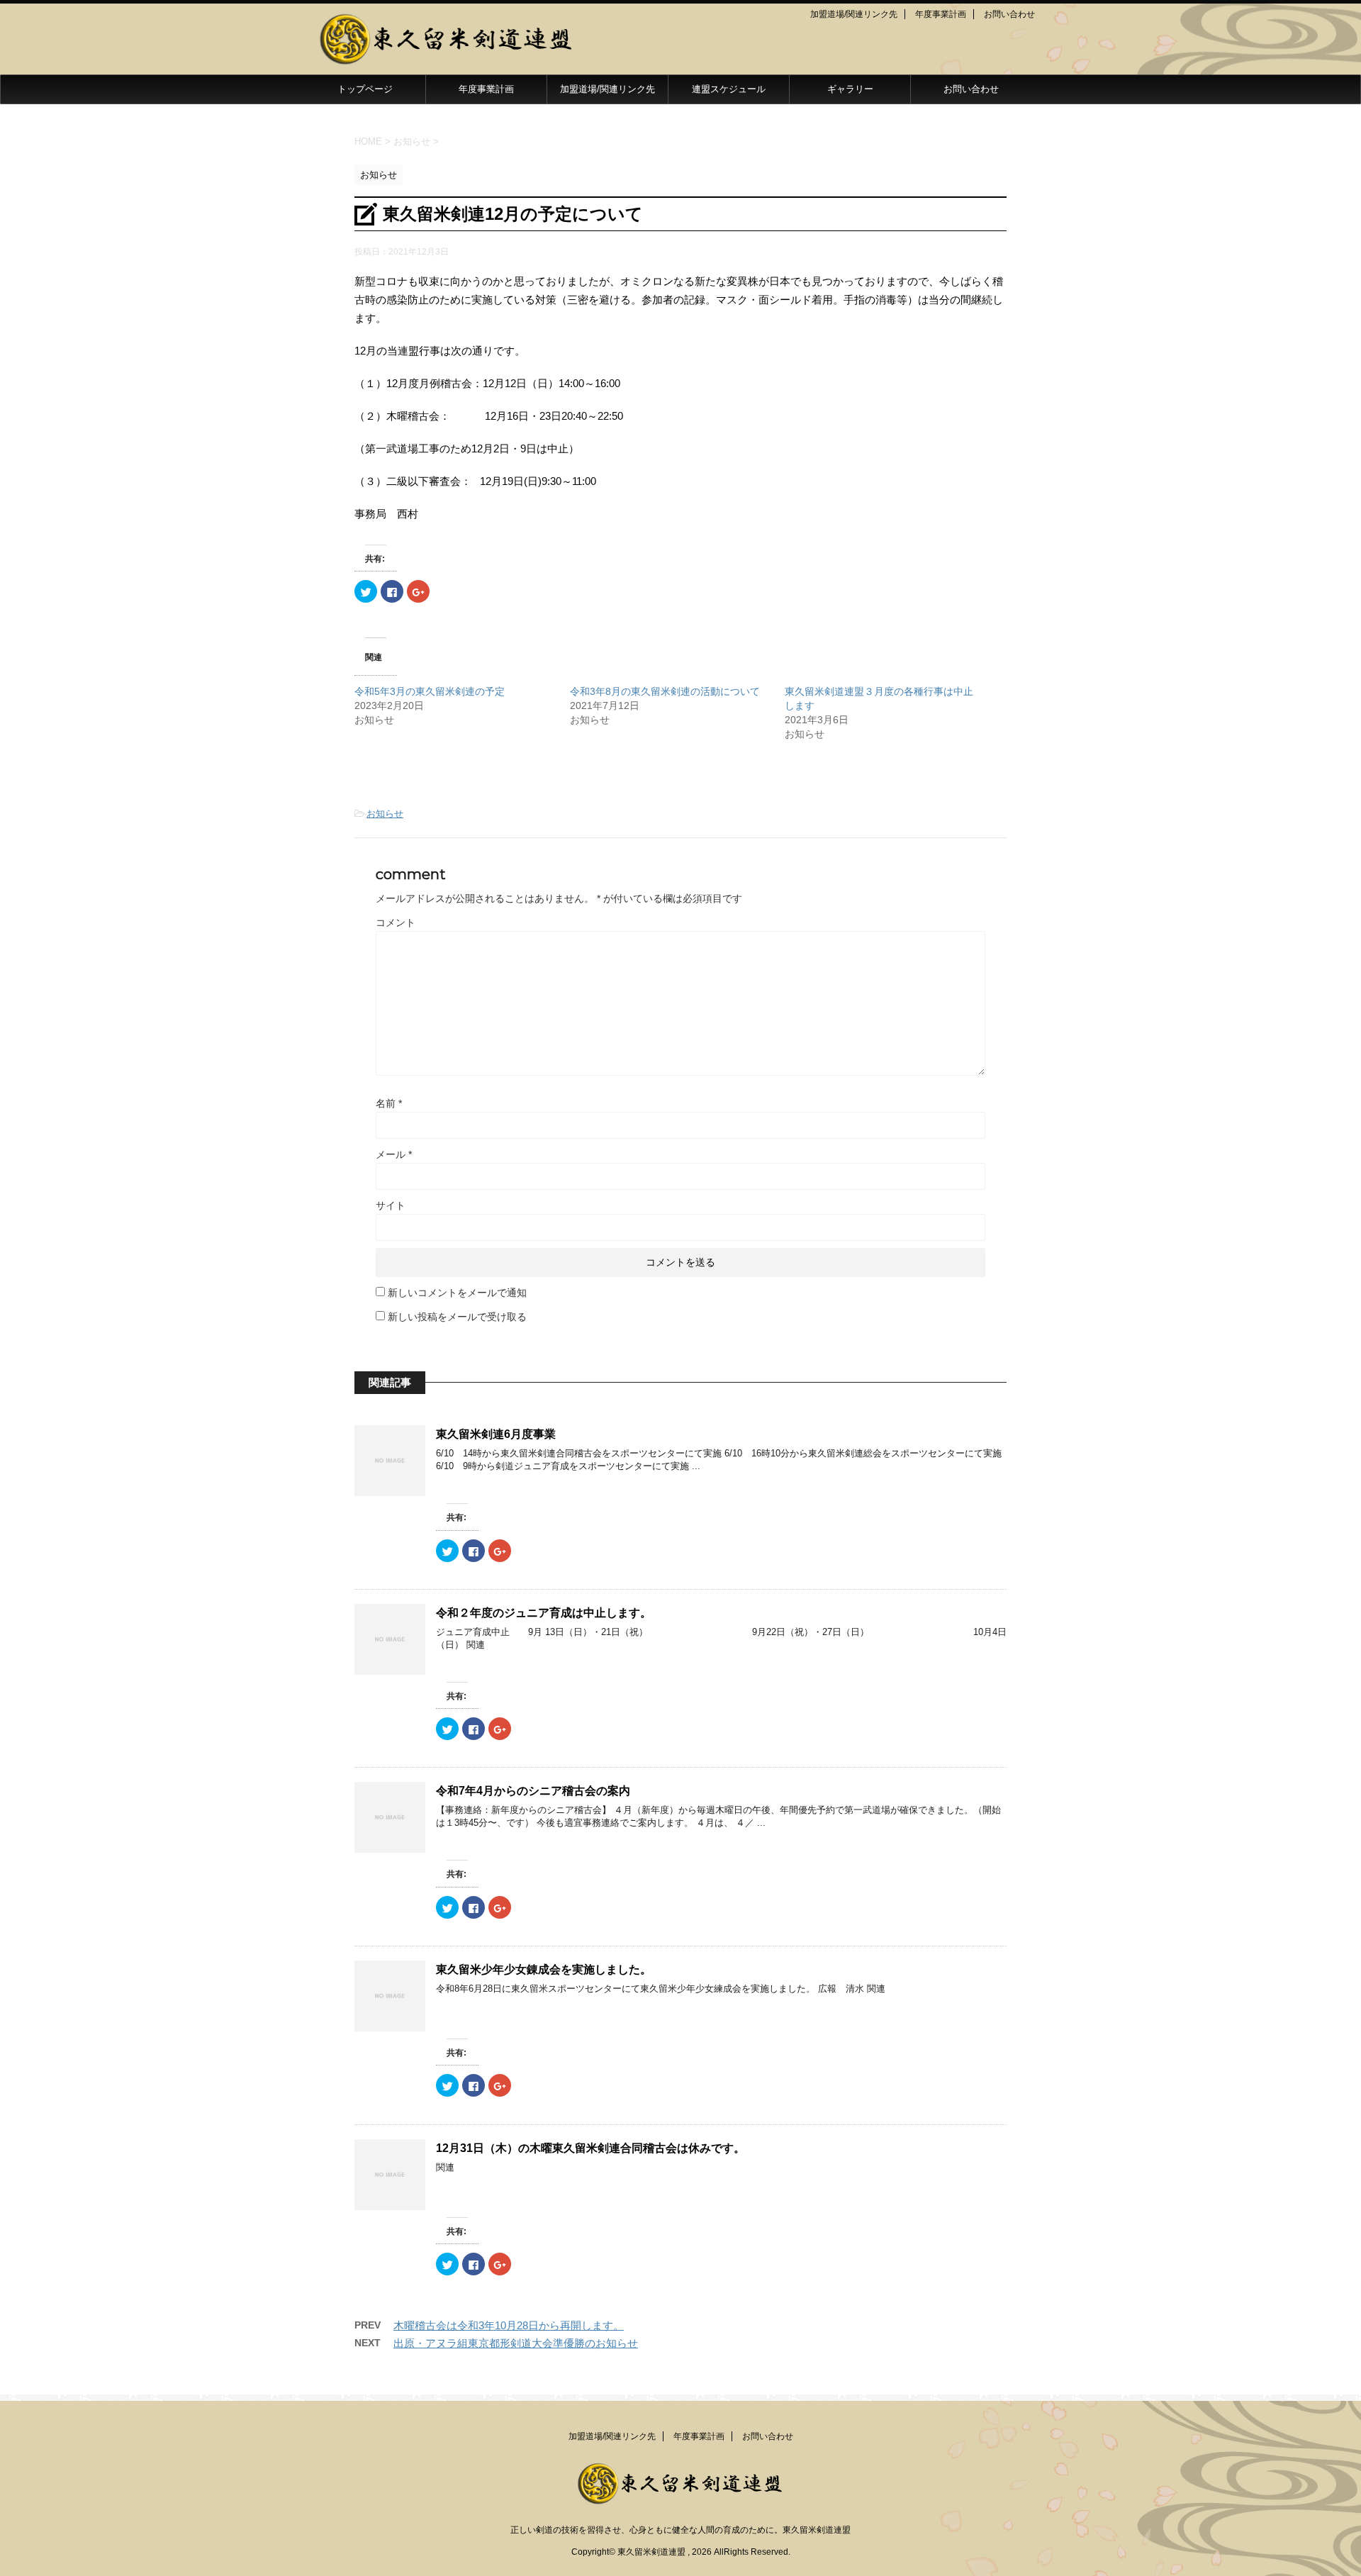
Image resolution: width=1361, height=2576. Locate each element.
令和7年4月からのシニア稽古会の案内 (533, 1791)
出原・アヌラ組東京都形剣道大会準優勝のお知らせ (516, 2343)
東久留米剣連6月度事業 (496, 1434)
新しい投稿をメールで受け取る (457, 1317)
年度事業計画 (941, 14)
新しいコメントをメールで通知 (457, 1293)
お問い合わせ (1009, 14)
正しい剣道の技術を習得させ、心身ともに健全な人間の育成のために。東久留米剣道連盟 (680, 2530)
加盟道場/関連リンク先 (854, 14)
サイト (391, 1205)
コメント (396, 922)
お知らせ (385, 814)
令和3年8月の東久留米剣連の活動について (665, 691)
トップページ (365, 89)
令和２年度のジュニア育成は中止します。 (544, 1613)
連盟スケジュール (729, 89)
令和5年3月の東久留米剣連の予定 (430, 691)
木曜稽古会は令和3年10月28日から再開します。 (509, 2325)
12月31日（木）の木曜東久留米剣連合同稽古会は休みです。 (590, 2148)
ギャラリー (850, 89)
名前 (389, 1103)
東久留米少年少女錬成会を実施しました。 (544, 1969)
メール (394, 1154)
